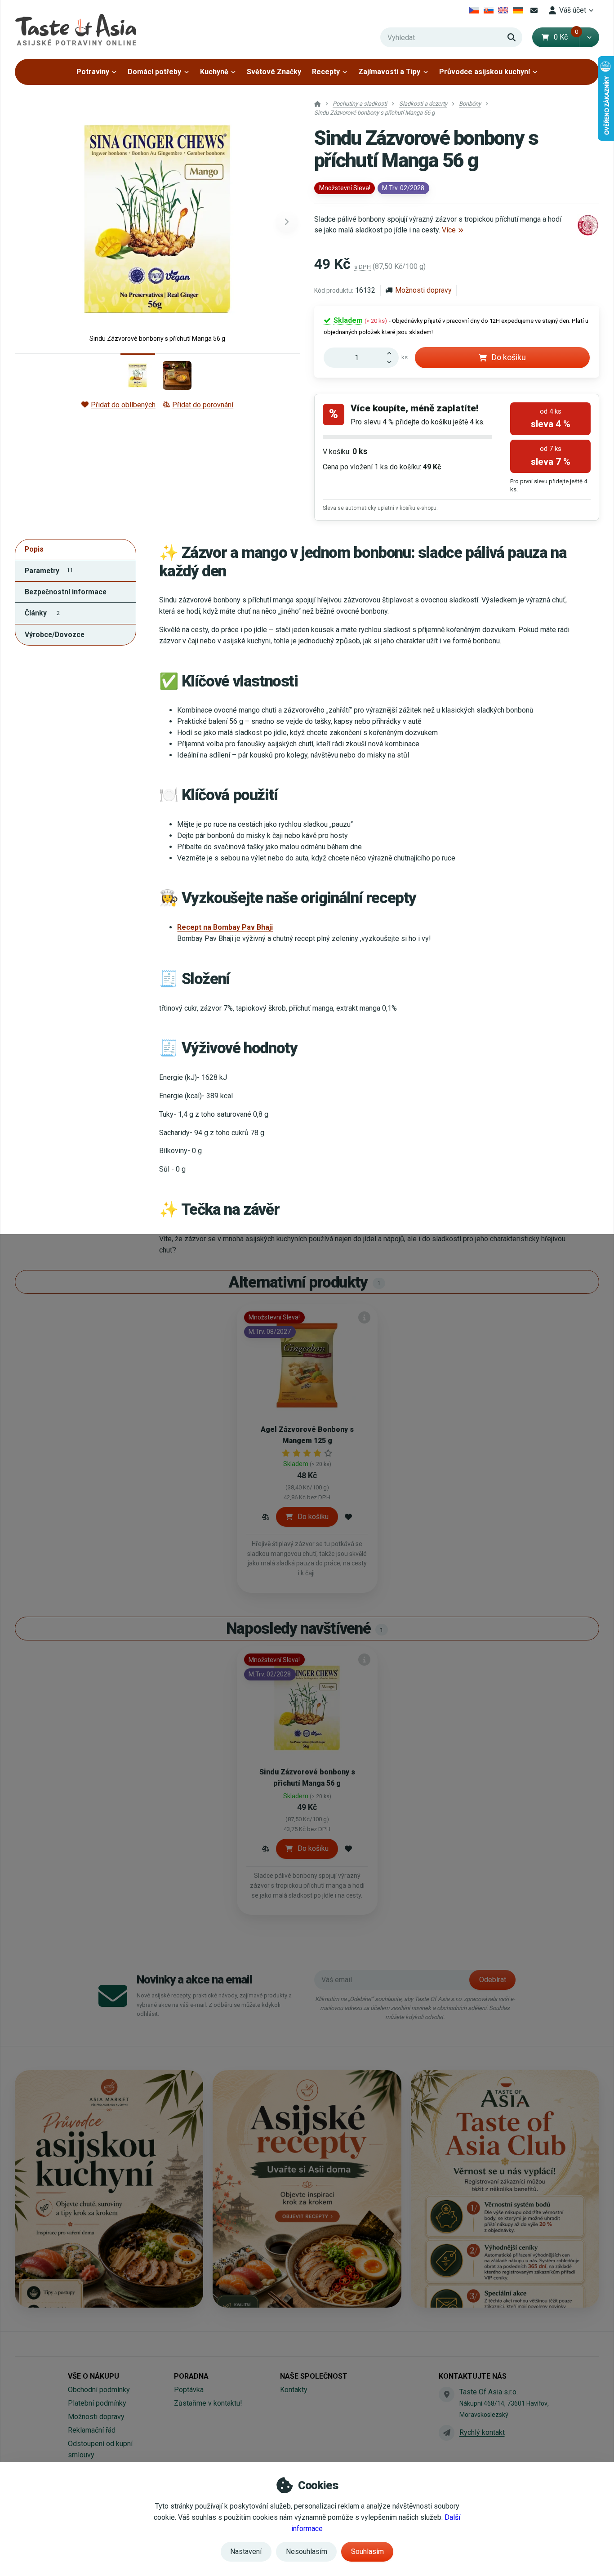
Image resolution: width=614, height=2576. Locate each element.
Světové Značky (274, 72)
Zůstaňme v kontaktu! (208, 2403)
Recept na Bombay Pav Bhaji (225, 927)
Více (449, 230)
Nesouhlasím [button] (307, 2551)
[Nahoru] (392, 352)
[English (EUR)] (503, 10)
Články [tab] (42, 613)
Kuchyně (214, 72)
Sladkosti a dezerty (423, 104)
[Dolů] (392, 363)
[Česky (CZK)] (474, 10)
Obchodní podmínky (99, 2390)
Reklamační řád (92, 2430)
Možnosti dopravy (423, 290)
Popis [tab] (34, 549)
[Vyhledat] (512, 37)
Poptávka (189, 2390)
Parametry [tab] (49, 571)
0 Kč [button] (566, 37)
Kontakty (294, 2390)
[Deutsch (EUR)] (518, 10)
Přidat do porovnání (203, 405)
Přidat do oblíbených (123, 405)
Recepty (326, 72)
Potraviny (93, 72)
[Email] (534, 10)
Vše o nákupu (93, 2376)
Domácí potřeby (154, 72)
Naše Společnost (314, 2376)
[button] (589, 37)
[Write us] (446, 2433)
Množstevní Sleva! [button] (345, 188)
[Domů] (76, 29)
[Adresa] (446, 2394)
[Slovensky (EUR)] (488, 10)
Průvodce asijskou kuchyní (485, 72)
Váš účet (573, 10)
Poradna (191, 2376)
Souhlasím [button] (367, 2551)
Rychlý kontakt (482, 2432)
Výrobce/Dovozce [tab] (55, 635)
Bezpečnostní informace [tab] (66, 592)
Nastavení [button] (246, 2551)
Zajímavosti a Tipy (389, 72)
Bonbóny (470, 104)
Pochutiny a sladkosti (360, 104)
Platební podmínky (97, 2403)
